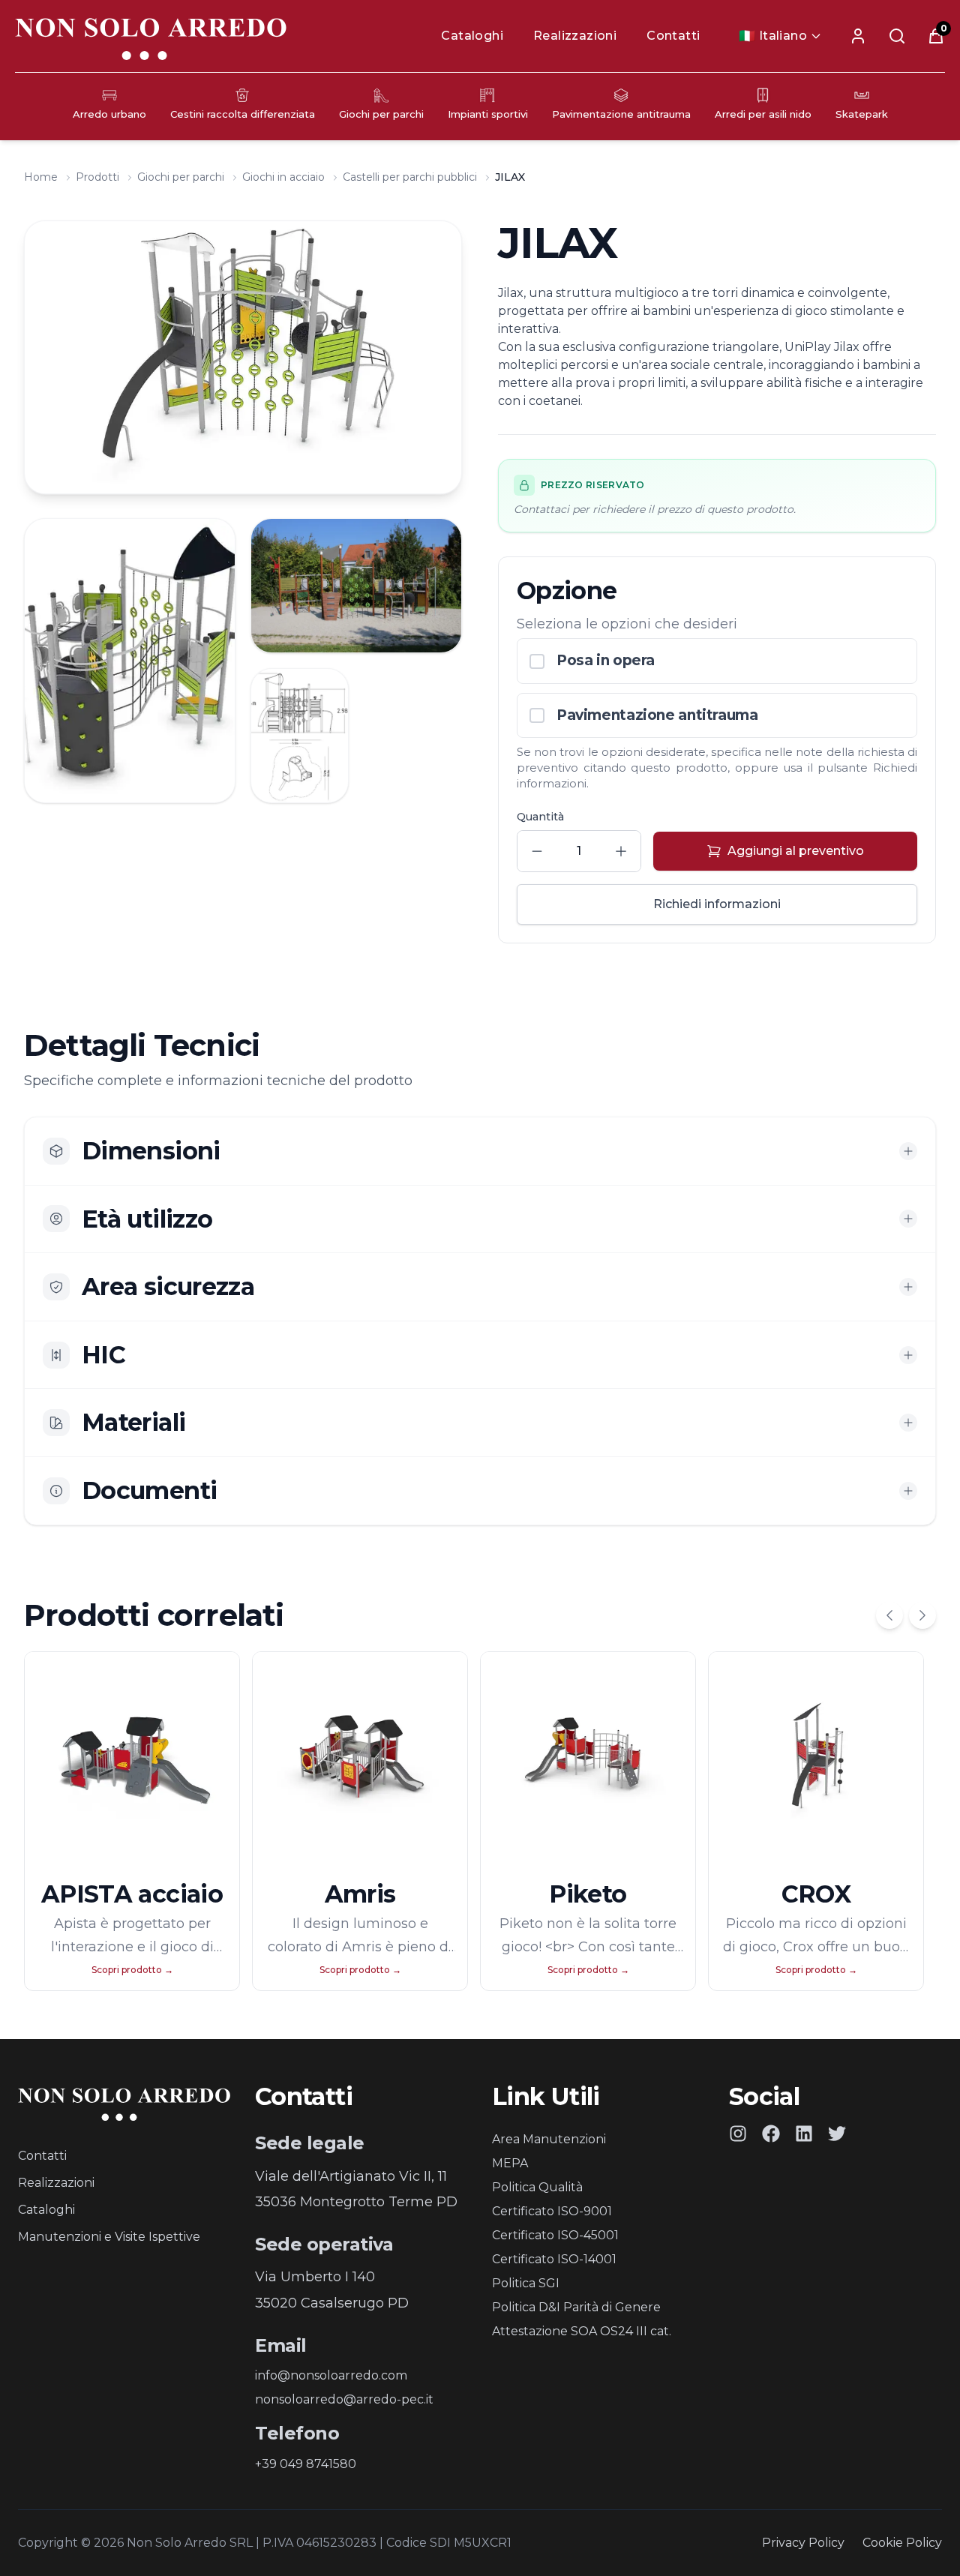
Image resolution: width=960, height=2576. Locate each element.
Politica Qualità (537, 2187)
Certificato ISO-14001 (554, 2259)
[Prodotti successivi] (922, 1615)
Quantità (540, 817)
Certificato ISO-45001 (555, 2235)
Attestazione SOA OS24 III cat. (582, 2331)
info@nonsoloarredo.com (331, 2375)
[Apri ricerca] (897, 36)
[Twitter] (837, 2134)
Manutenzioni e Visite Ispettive (109, 2237)
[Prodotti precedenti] (889, 1615)
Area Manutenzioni (549, 2139)
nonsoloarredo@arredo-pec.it (344, 2399)
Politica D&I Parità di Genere (576, 2307)
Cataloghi (472, 36)
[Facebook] (771, 2134)
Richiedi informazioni (717, 904)
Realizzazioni (575, 36)
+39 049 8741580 (306, 2464)
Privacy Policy (803, 2543)
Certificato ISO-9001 (552, 2211)
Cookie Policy (902, 2543)
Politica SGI (526, 2283)
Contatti (673, 36)
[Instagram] (738, 2134)
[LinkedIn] (804, 2134)
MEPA (510, 2163)
